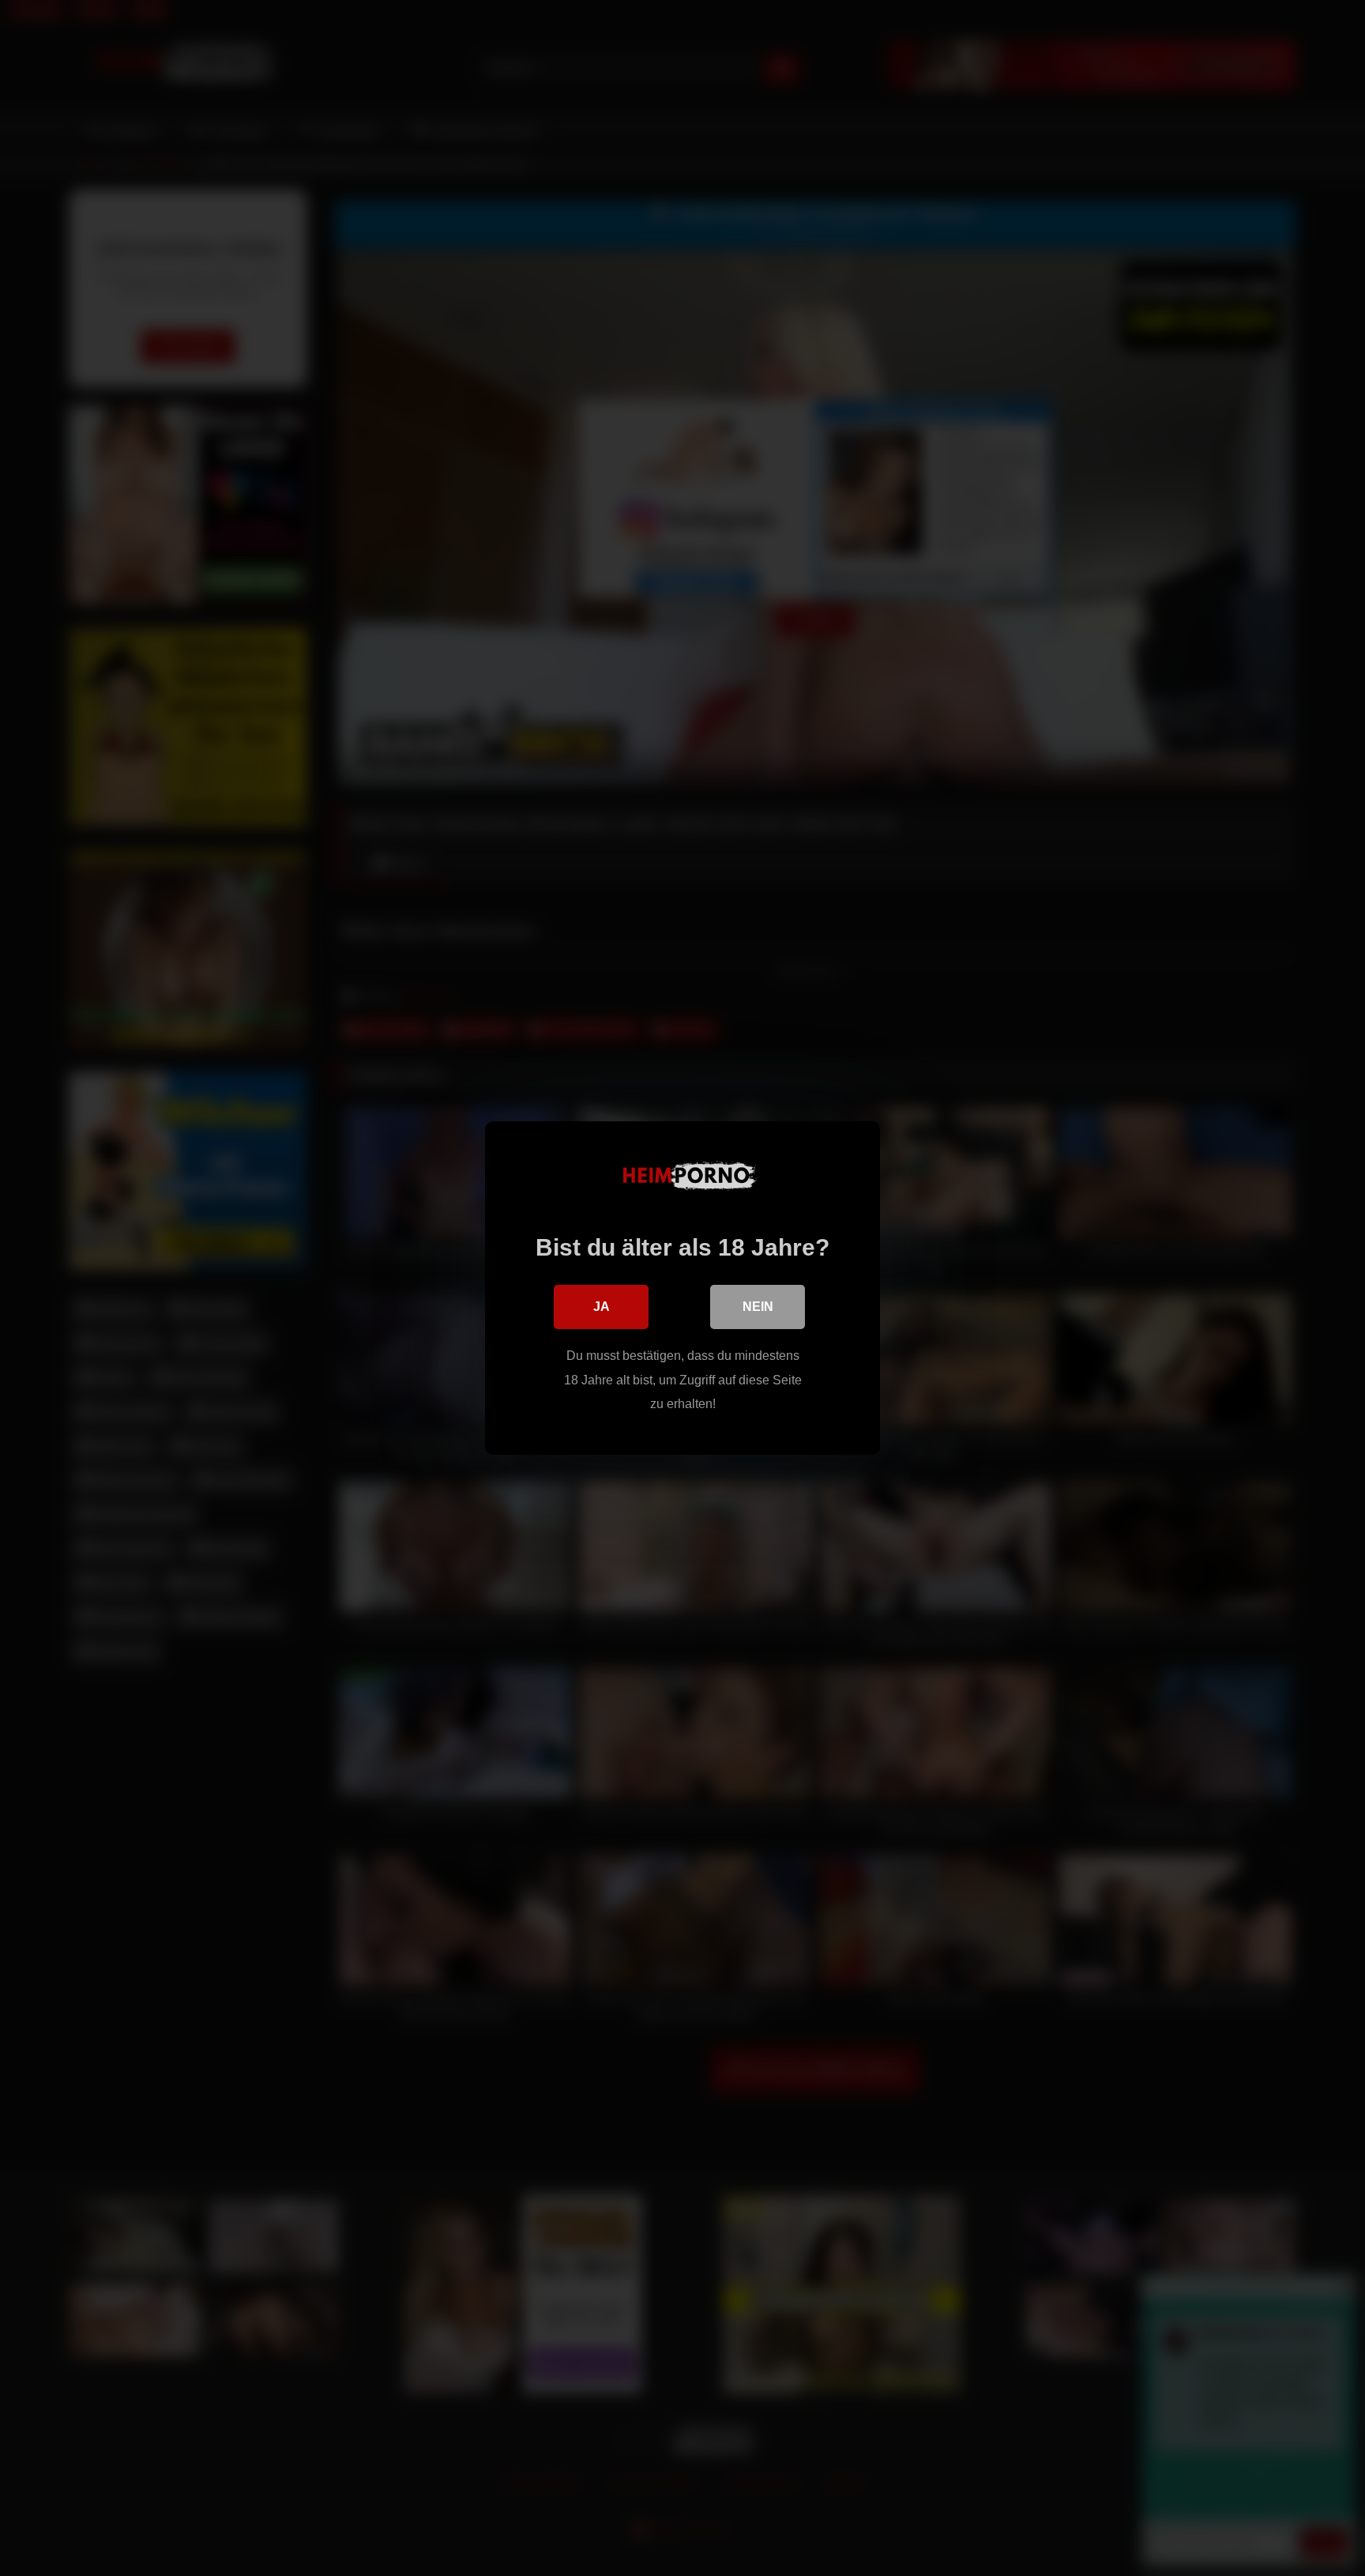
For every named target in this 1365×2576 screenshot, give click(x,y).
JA (602, 1307)
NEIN (758, 1307)
